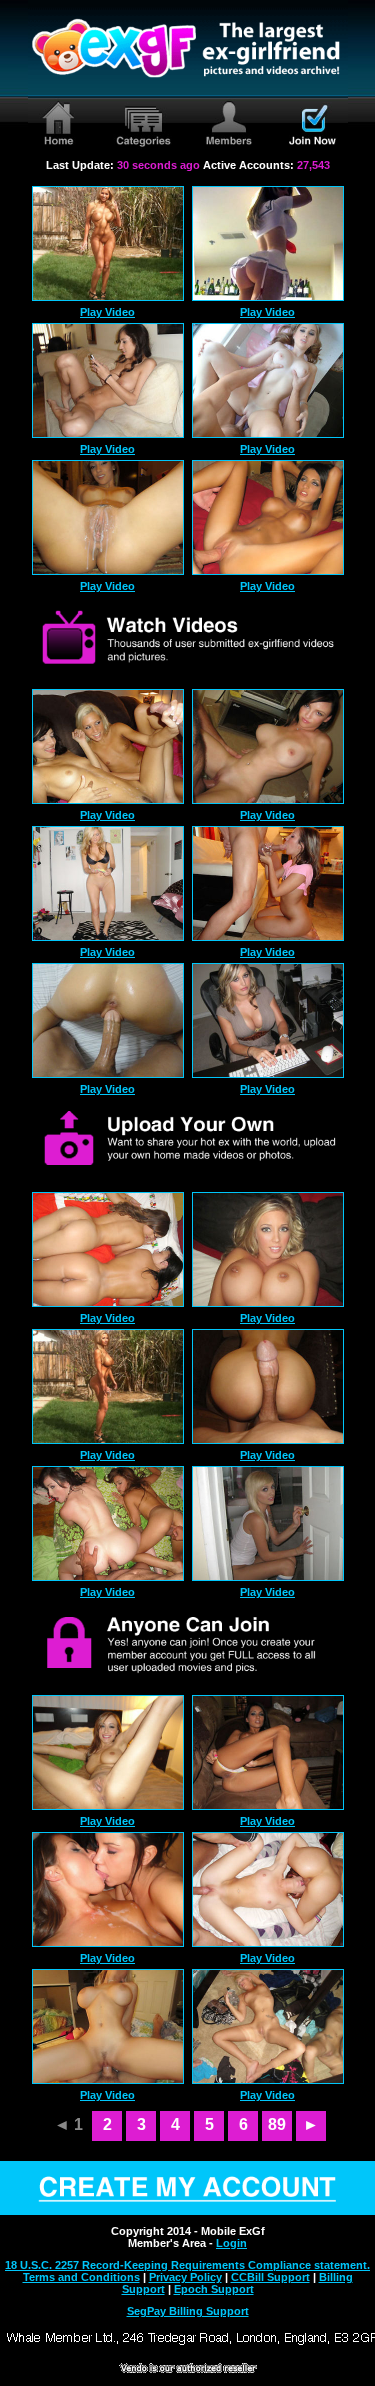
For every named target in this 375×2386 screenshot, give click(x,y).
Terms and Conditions (81, 2277)
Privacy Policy (185, 2277)
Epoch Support (214, 2289)
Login (231, 2243)
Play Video (107, 312)
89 (277, 2124)
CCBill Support (270, 2277)
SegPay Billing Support (188, 2311)
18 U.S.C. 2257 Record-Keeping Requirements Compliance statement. (187, 2265)
